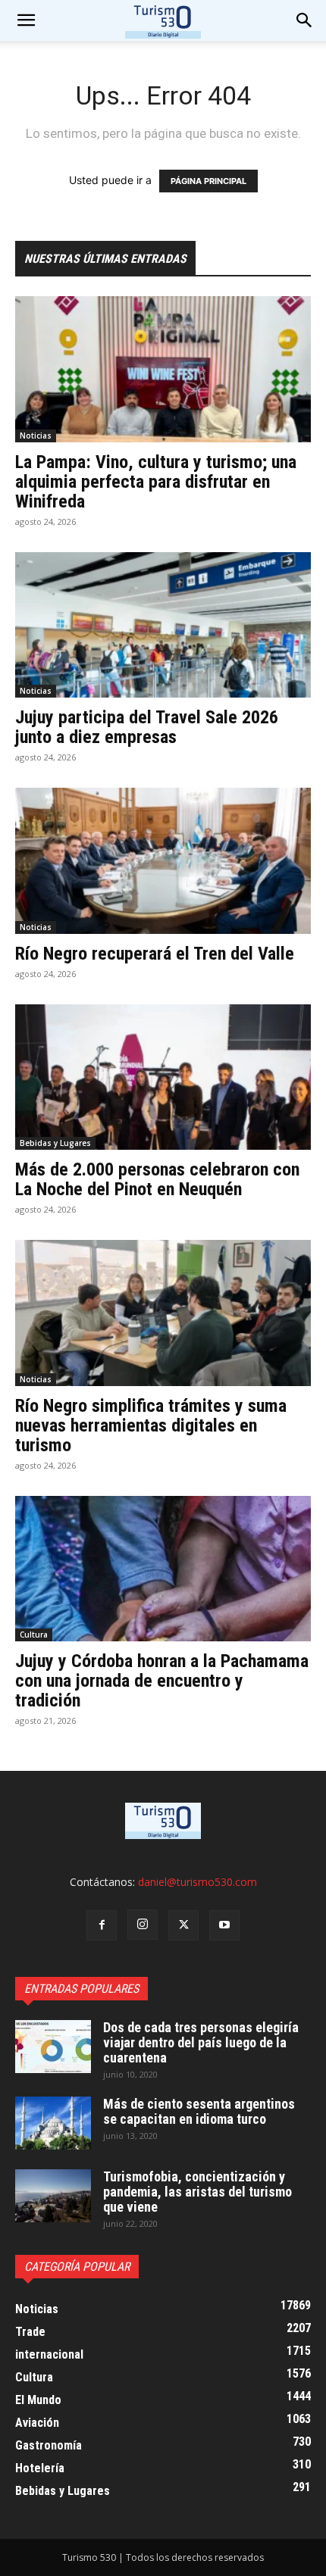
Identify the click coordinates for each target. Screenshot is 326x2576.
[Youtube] (224, 1925)
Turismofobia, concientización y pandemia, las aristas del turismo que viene (197, 2192)
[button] (305, 20)
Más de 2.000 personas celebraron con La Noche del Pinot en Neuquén (157, 1179)
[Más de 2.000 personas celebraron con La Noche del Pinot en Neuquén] (163, 1077)
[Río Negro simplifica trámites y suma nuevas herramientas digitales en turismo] (163, 1313)
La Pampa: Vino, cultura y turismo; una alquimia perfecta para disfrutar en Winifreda (156, 482)
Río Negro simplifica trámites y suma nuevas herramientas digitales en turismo (151, 1425)
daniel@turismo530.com (197, 1882)
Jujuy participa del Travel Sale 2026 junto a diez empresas (147, 727)
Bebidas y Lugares (55, 1143)
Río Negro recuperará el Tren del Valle (155, 954)
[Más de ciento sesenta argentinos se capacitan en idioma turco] (53, 2123)
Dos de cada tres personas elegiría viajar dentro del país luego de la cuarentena (201, 2042)
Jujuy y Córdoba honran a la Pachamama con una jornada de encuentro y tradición (162, 1681)
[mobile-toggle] (26, 20)
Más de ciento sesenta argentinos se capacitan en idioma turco (199, 2111)
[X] (183, 1925)
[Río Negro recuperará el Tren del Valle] (163, 861)
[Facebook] (102, 1925)
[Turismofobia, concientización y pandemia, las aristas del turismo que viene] (53, 2196)
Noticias (36, 436)
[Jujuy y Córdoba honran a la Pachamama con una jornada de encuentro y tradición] (163, 1569)
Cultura (34, 1635)
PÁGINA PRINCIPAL (208, 181)
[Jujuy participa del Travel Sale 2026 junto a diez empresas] (163, 625)
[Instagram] (143, 1925)
